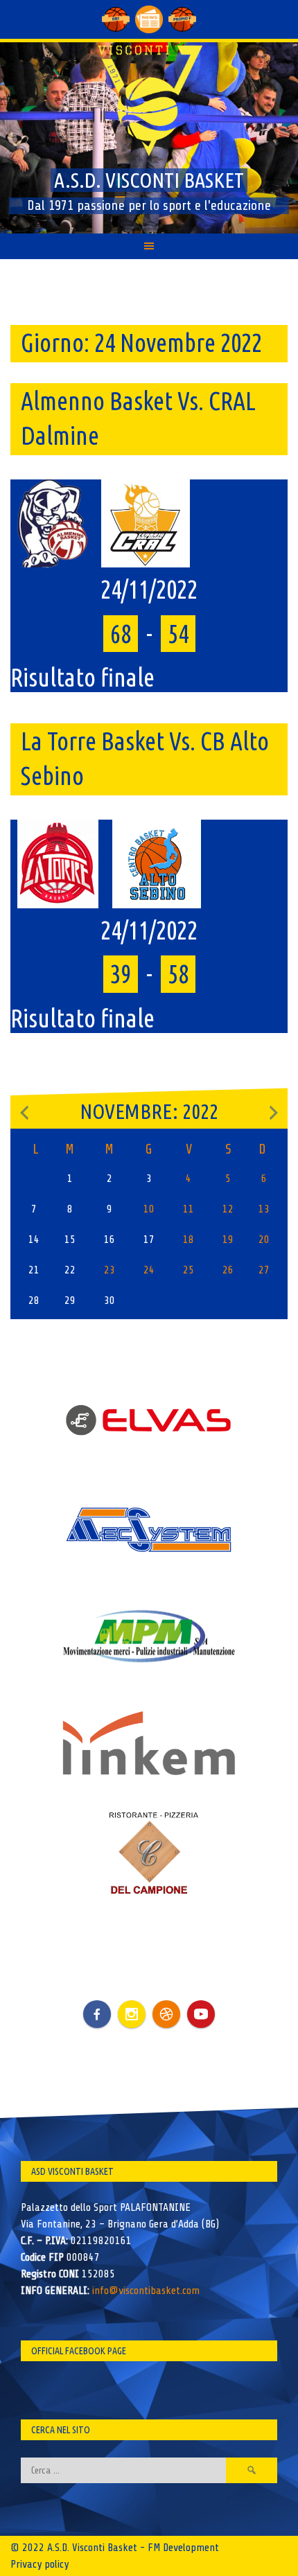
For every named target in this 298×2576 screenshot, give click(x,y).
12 (228, 1209)
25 (189, 1270)
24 (149, 1270)
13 (264, 1209)
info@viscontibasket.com (146, 2291)
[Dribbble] (166, 2014)
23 (109, 1270)
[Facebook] (97, 2004)
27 (264, 1270)
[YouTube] (201, 2014)
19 (228, 1240)
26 (228, 1270)
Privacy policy (40, 2564)
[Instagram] (132, 2014)
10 (149, 1209)
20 (264, 1240)
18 (189, 1240)
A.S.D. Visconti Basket (149, 180)
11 (189, 1209)
